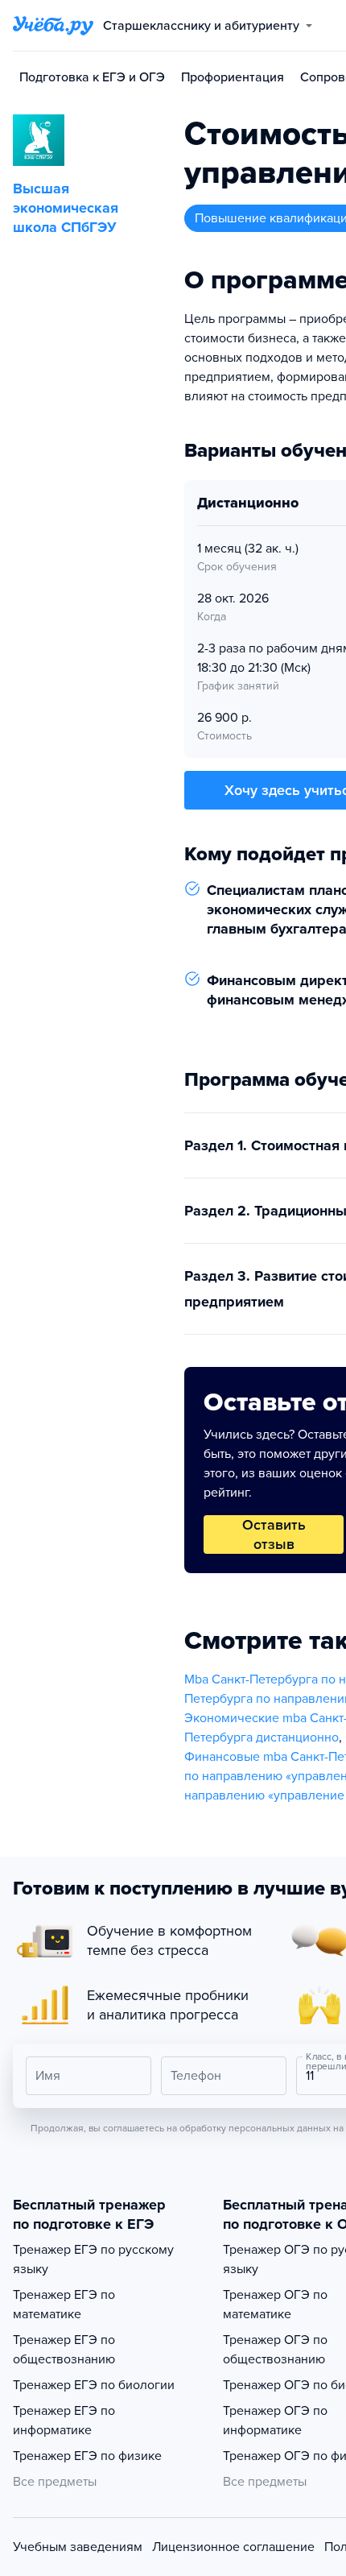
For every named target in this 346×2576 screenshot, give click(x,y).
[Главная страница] (53, 26)
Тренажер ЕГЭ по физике (87, 2456)
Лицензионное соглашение (233, 2547)
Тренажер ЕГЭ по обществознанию (64, 2350)
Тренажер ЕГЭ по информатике (64, 2421)
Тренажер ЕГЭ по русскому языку (93, 2259)
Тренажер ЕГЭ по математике (64, 2305)
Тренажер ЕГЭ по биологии (94, 2385)
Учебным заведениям (78, 2547)
